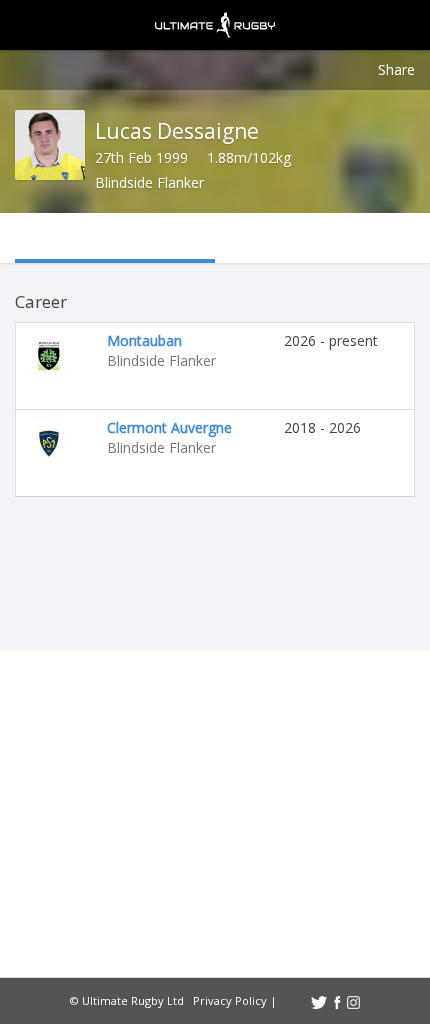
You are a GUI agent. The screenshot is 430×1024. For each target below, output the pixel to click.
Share (396, 69)
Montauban (144, 340)
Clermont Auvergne (169, 427)
